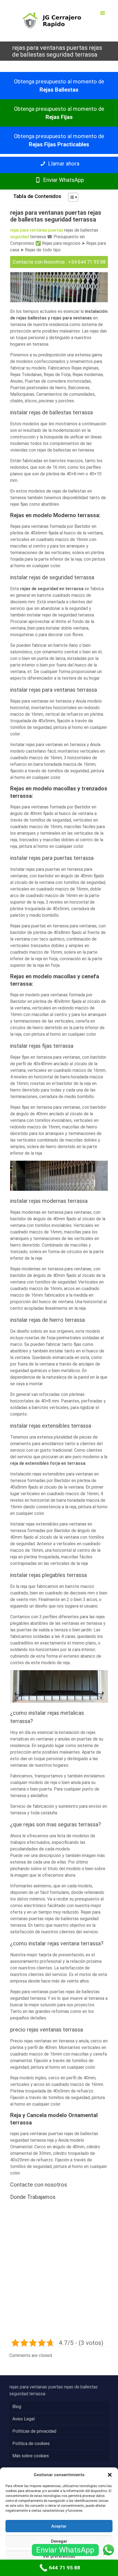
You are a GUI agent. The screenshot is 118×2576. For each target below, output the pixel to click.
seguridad (19, 237)
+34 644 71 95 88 (87, 262)
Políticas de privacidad (34, 2431)
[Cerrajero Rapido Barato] (59, 21)
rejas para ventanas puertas (37, 230)
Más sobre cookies (31, 2456)
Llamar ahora (63, 164)
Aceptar (59, 2526)
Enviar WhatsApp (63, 180)
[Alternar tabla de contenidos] (70, 197)
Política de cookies (31, 2443)
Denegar (59, 2541)
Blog (17, 2407)
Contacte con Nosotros (39, 262)
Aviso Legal (23, 2419)
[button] (110, 2475)
